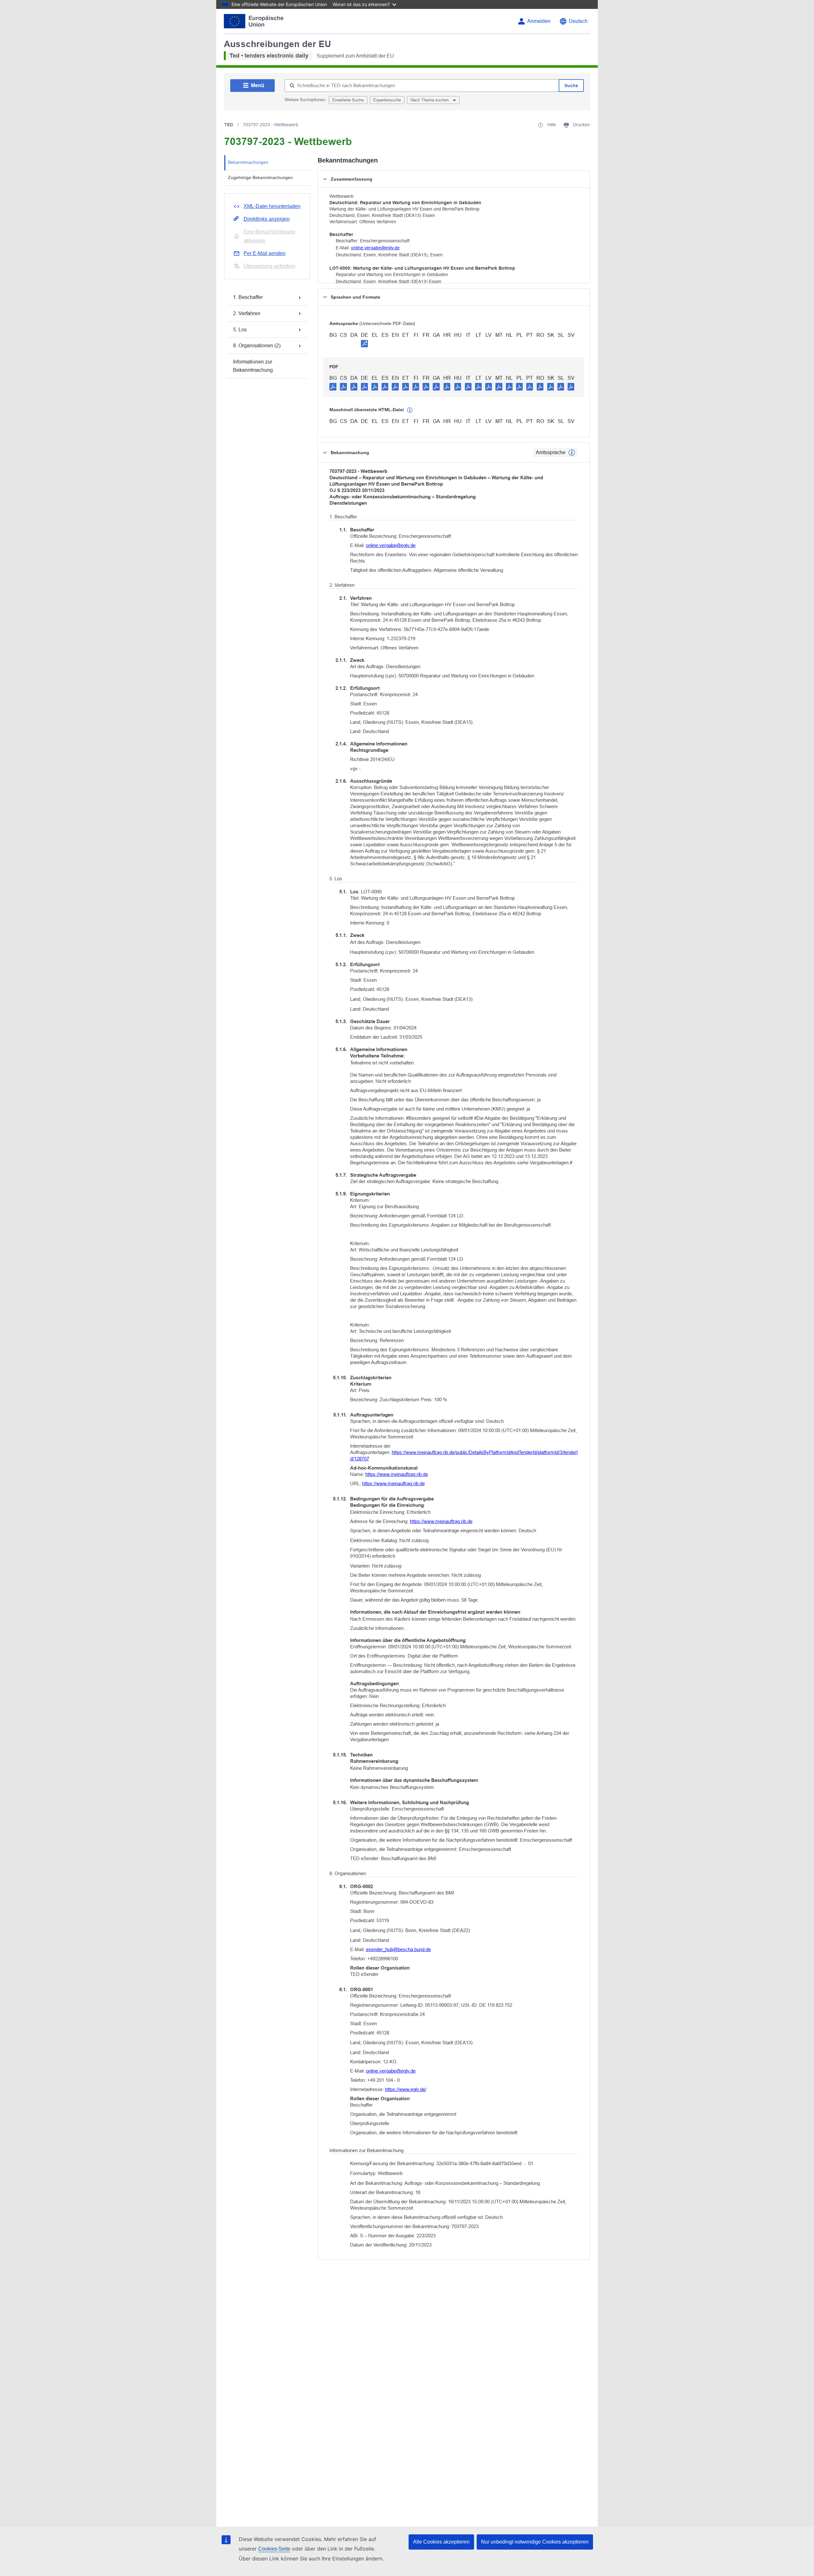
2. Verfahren (247, 313)
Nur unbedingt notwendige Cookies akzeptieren (535, 2542)
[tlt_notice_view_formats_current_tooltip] (572, 453)
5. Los (240, 330)
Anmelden (539, 21)
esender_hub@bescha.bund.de (398, 1949)
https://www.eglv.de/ (406, 2089)
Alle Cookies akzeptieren (441, 2542)
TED (229, 125)
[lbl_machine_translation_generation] (410, 410)
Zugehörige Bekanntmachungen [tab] (260, 177)
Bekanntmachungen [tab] (248, 162)
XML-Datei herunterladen (272, 206)
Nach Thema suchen (430, 100)
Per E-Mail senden (265, 253)
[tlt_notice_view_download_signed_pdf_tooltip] (364, 343)
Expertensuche (387, 100)
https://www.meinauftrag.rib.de (397, 1474)
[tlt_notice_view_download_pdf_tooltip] (333, 386)
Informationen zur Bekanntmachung (253, 366)
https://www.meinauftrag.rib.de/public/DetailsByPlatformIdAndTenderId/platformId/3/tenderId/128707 (464, 1455)
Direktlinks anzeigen (267, 219)
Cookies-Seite (274, 2549)
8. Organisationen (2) (257, 346)
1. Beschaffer (248, 297)
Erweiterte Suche (348, 100)
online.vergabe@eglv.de (375, 248)
